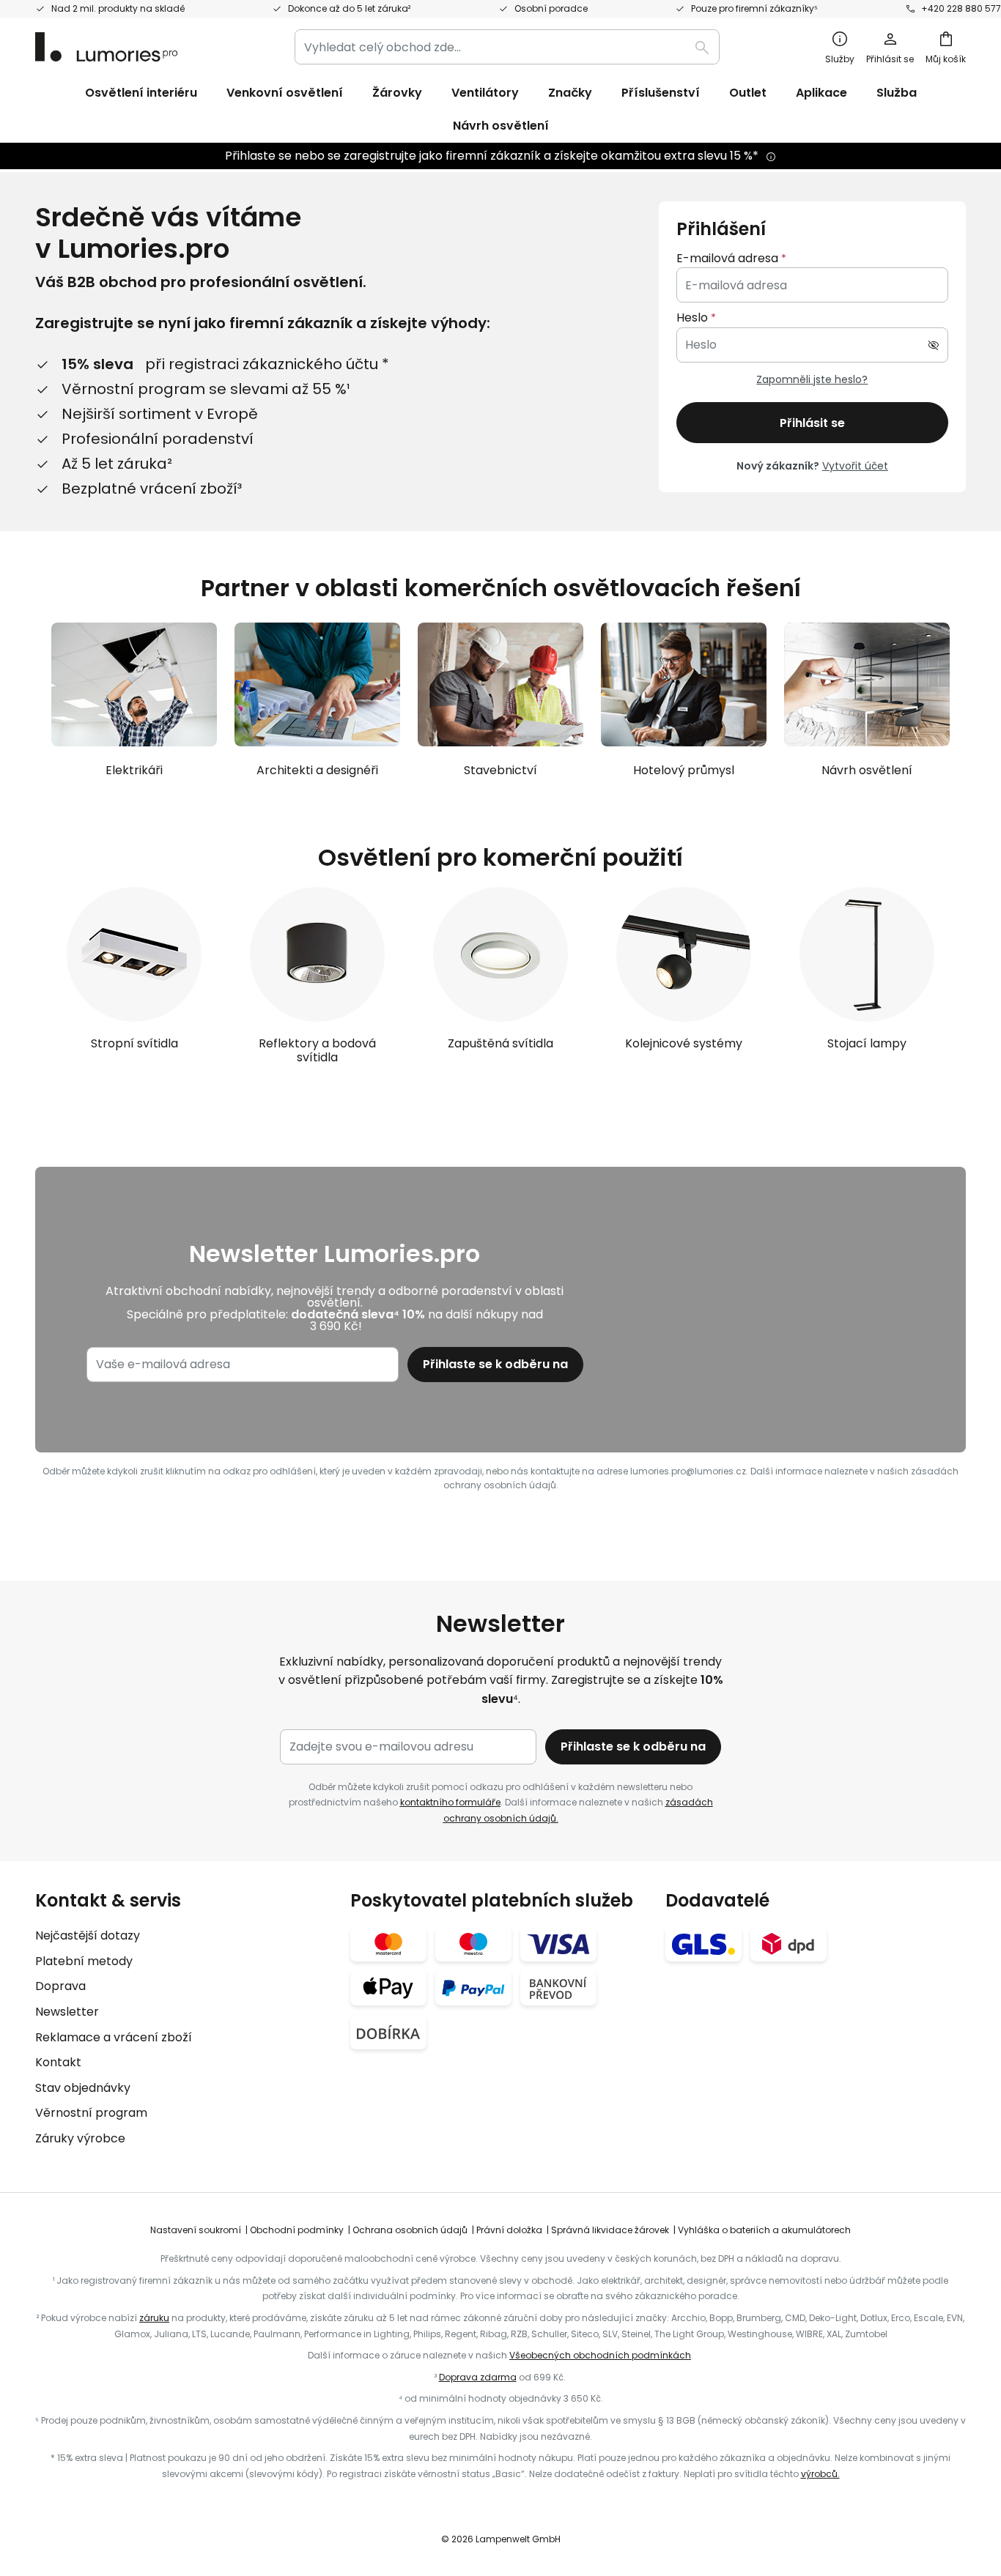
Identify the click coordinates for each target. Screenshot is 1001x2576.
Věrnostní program (91, 2113)
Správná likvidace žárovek (610, 2230)
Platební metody (84, 1961)
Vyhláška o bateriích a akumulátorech (764, 2230)
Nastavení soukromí (196, 2230)
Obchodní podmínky (297, 2230)
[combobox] (507, 47)
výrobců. (820, 2474)
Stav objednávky (83, 2088)
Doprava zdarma (478, 2377)
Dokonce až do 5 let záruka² (349, 8)
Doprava (60, 1986)
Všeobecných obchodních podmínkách (600, 2355)
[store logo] (106, 47)
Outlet (748, 93)
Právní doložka (509, 2230)
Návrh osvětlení (501, 126)
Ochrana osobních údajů (410, 2230)
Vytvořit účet (855, 466)
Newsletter (67, 2012)
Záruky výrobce (80, 2138)
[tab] (185, 2019)
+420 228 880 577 (961, 8)
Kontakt (58, 2062)
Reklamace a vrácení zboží (114, 2037)
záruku (154, 2318)
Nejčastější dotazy (88, 1935)
